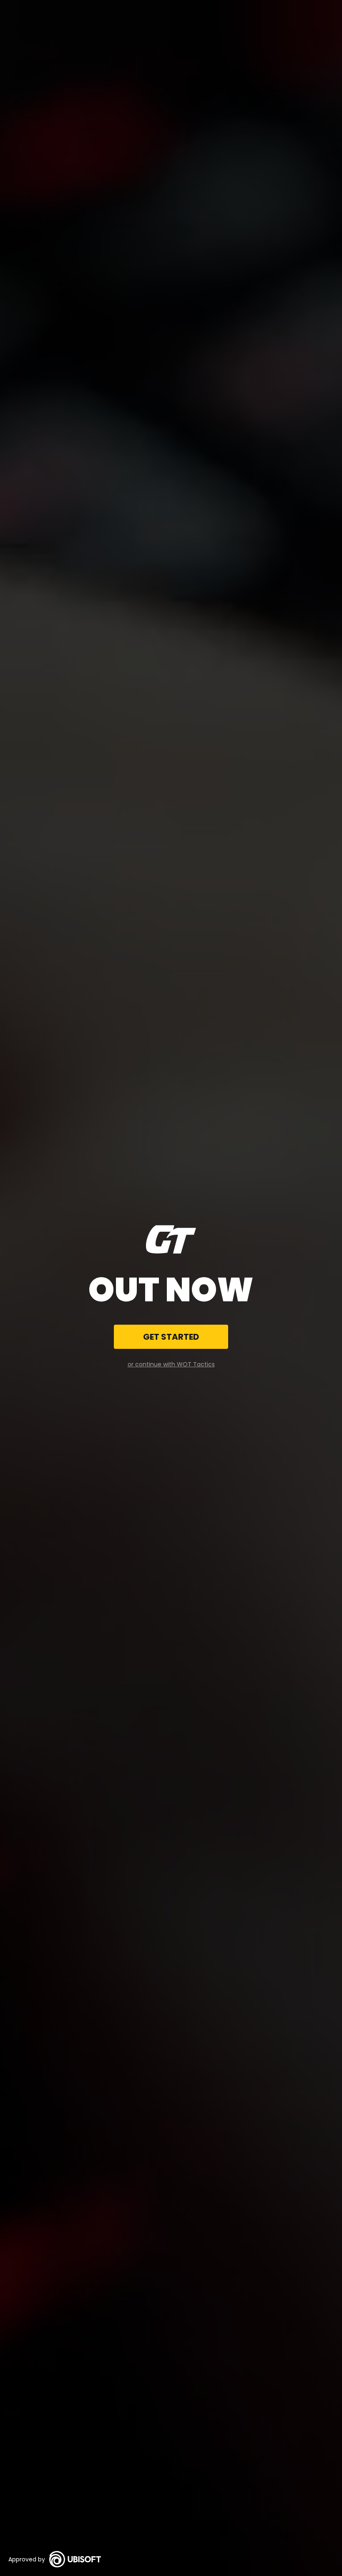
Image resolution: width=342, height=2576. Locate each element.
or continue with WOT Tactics (171, 1364)
